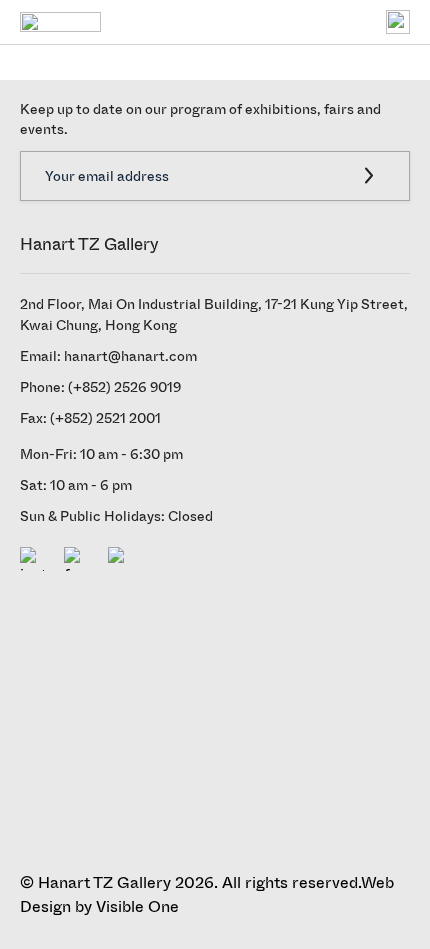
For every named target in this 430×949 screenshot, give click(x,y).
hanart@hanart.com (130, 356)
